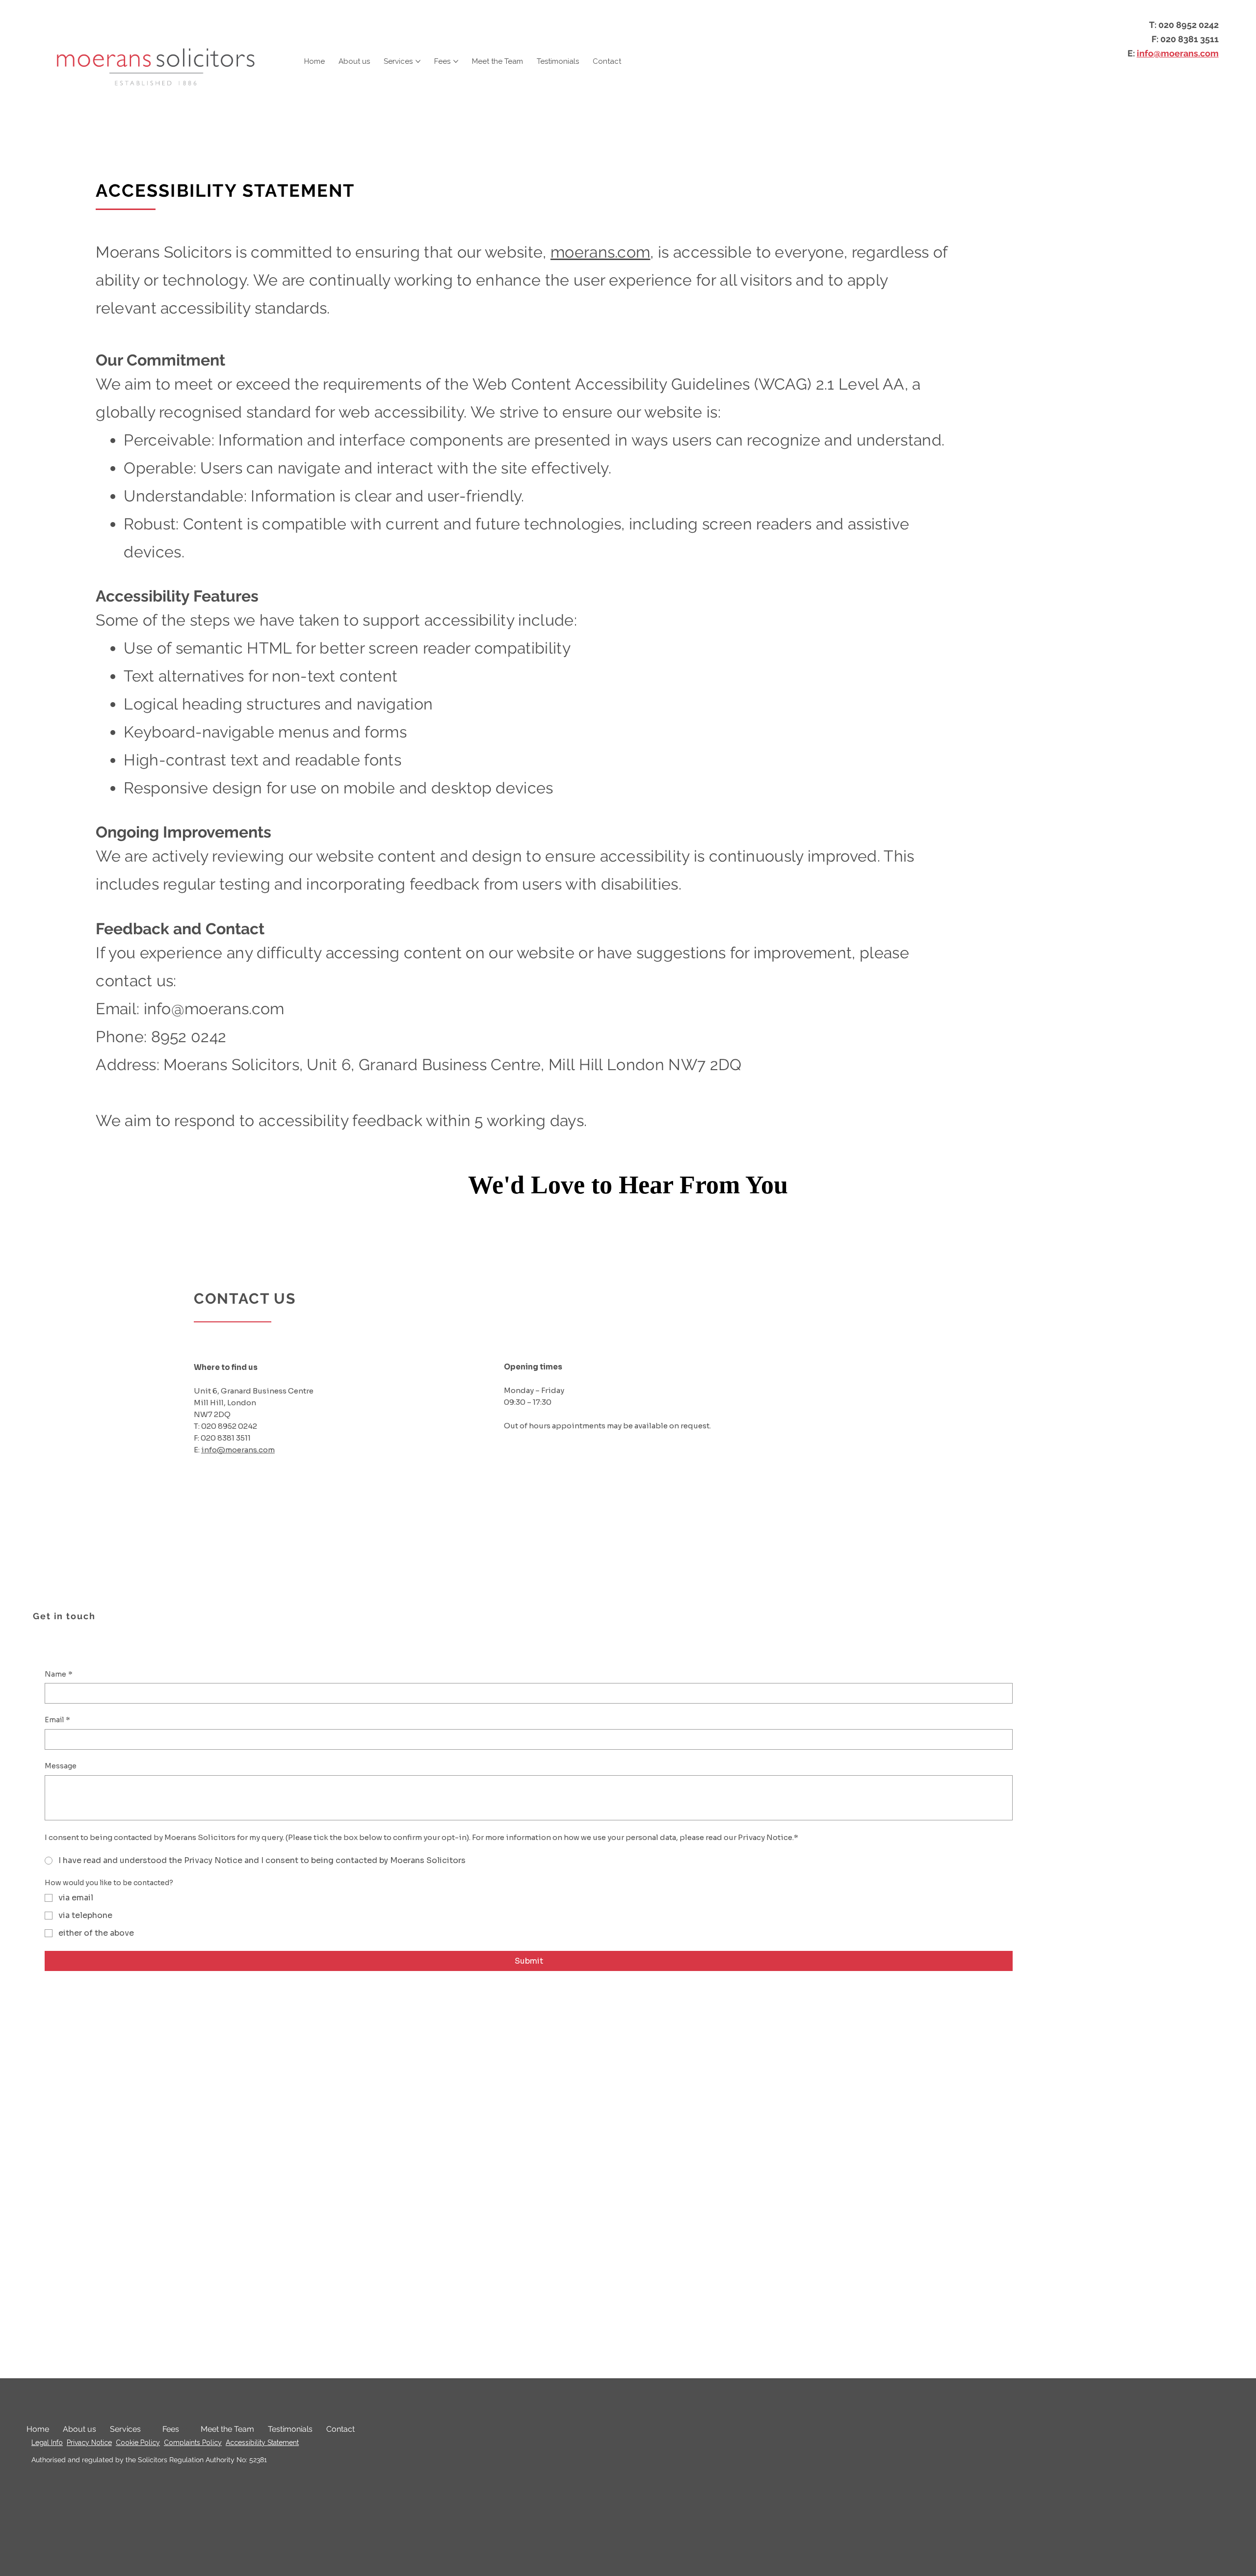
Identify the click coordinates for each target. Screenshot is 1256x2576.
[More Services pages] (418, 61)
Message (61, 1766)
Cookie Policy (138, 2443)
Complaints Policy (193, 2443)
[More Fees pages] (456, 61)
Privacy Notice (89, 2443)
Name (59, 1674)
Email (57, 1720)
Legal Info (47, 2443)
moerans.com (600, 252)
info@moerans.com (1178, 53)
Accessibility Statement (262, 2443)
